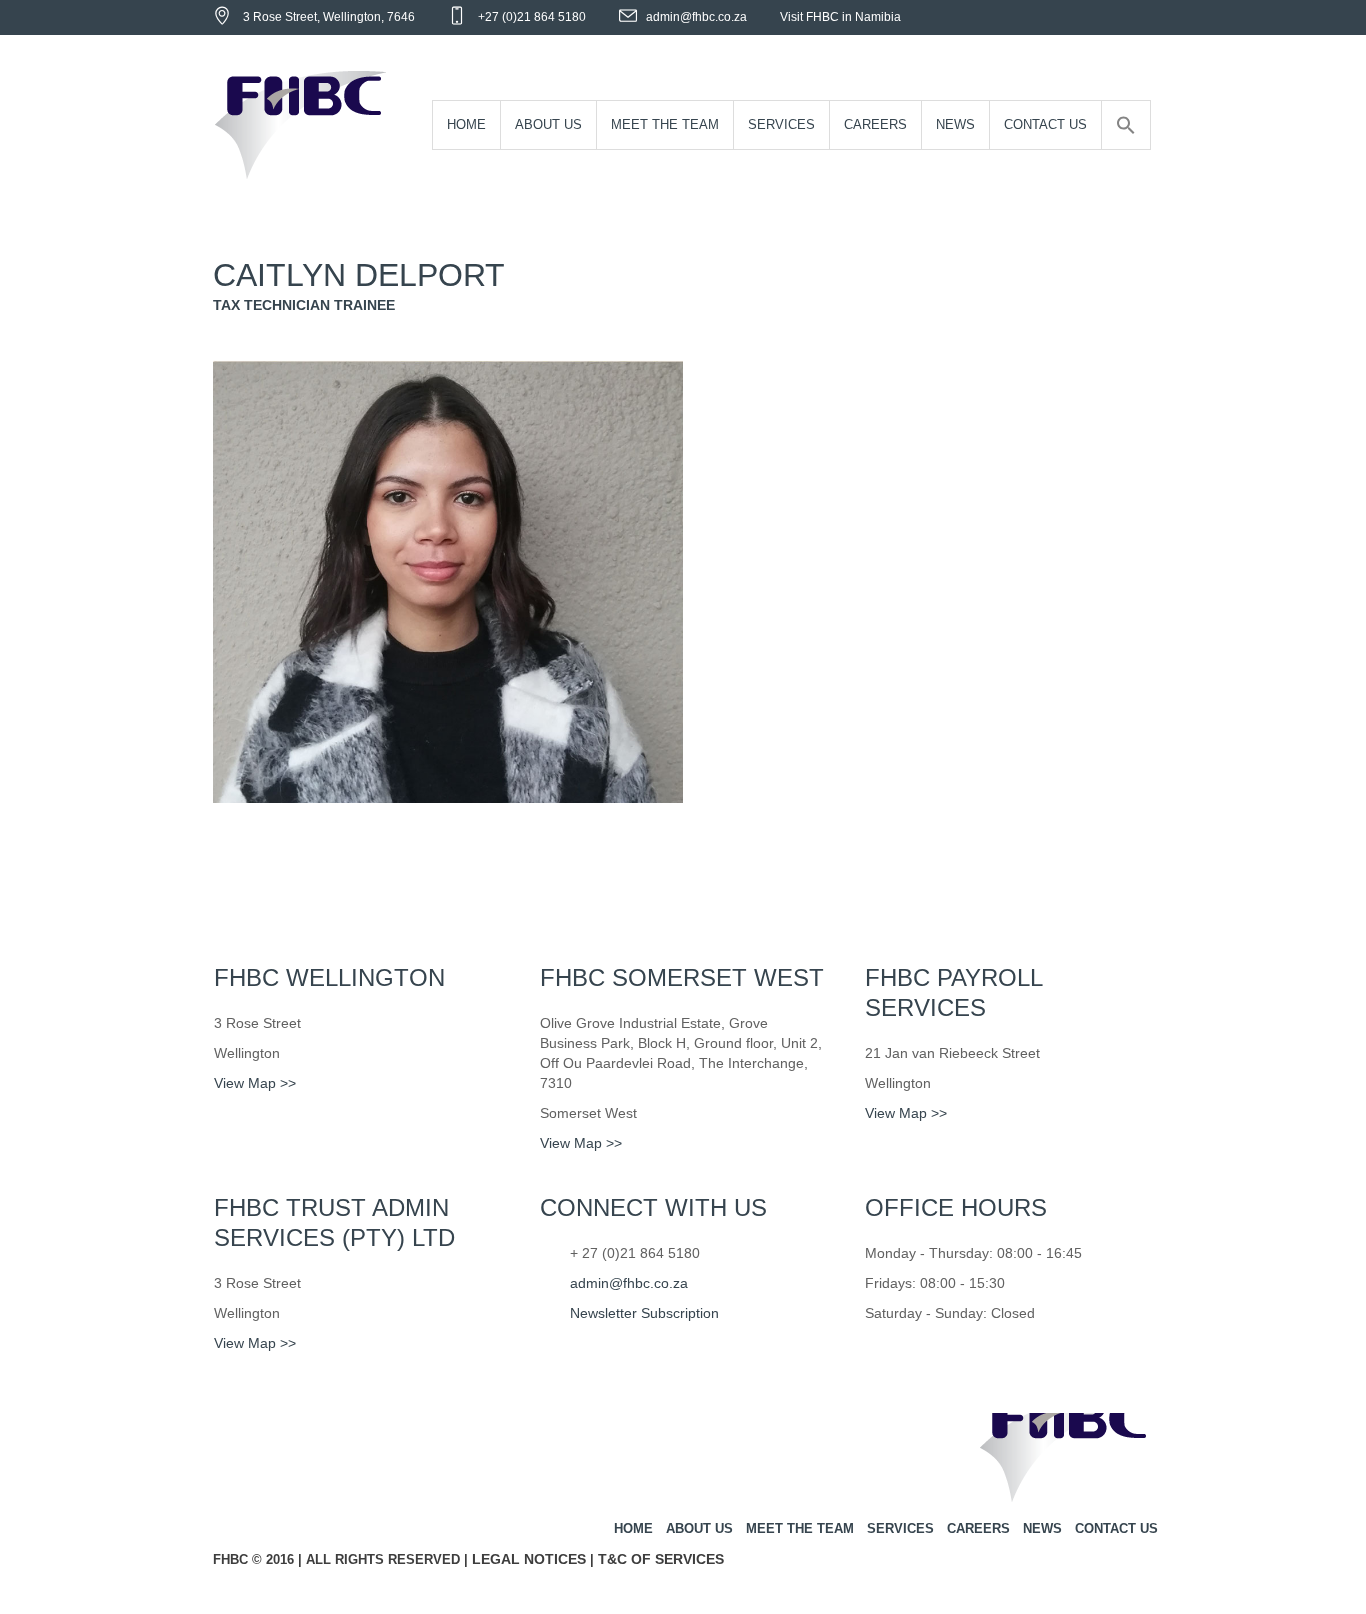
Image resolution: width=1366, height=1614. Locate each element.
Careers (978, 1528)
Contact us (1116, 1528)
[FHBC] (1065, 1453)
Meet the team (800, 1528)
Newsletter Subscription (644, 1313)
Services (900, 1528)
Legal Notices (529, 1559)
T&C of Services (661, 1559)
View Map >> (255, 1083)
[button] (1126, 125)
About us (699, 1528)
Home (633, 1528)
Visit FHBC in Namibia (840, 17)
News (1042, 1528)
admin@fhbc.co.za (696, 17)
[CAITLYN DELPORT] (448, 579)
